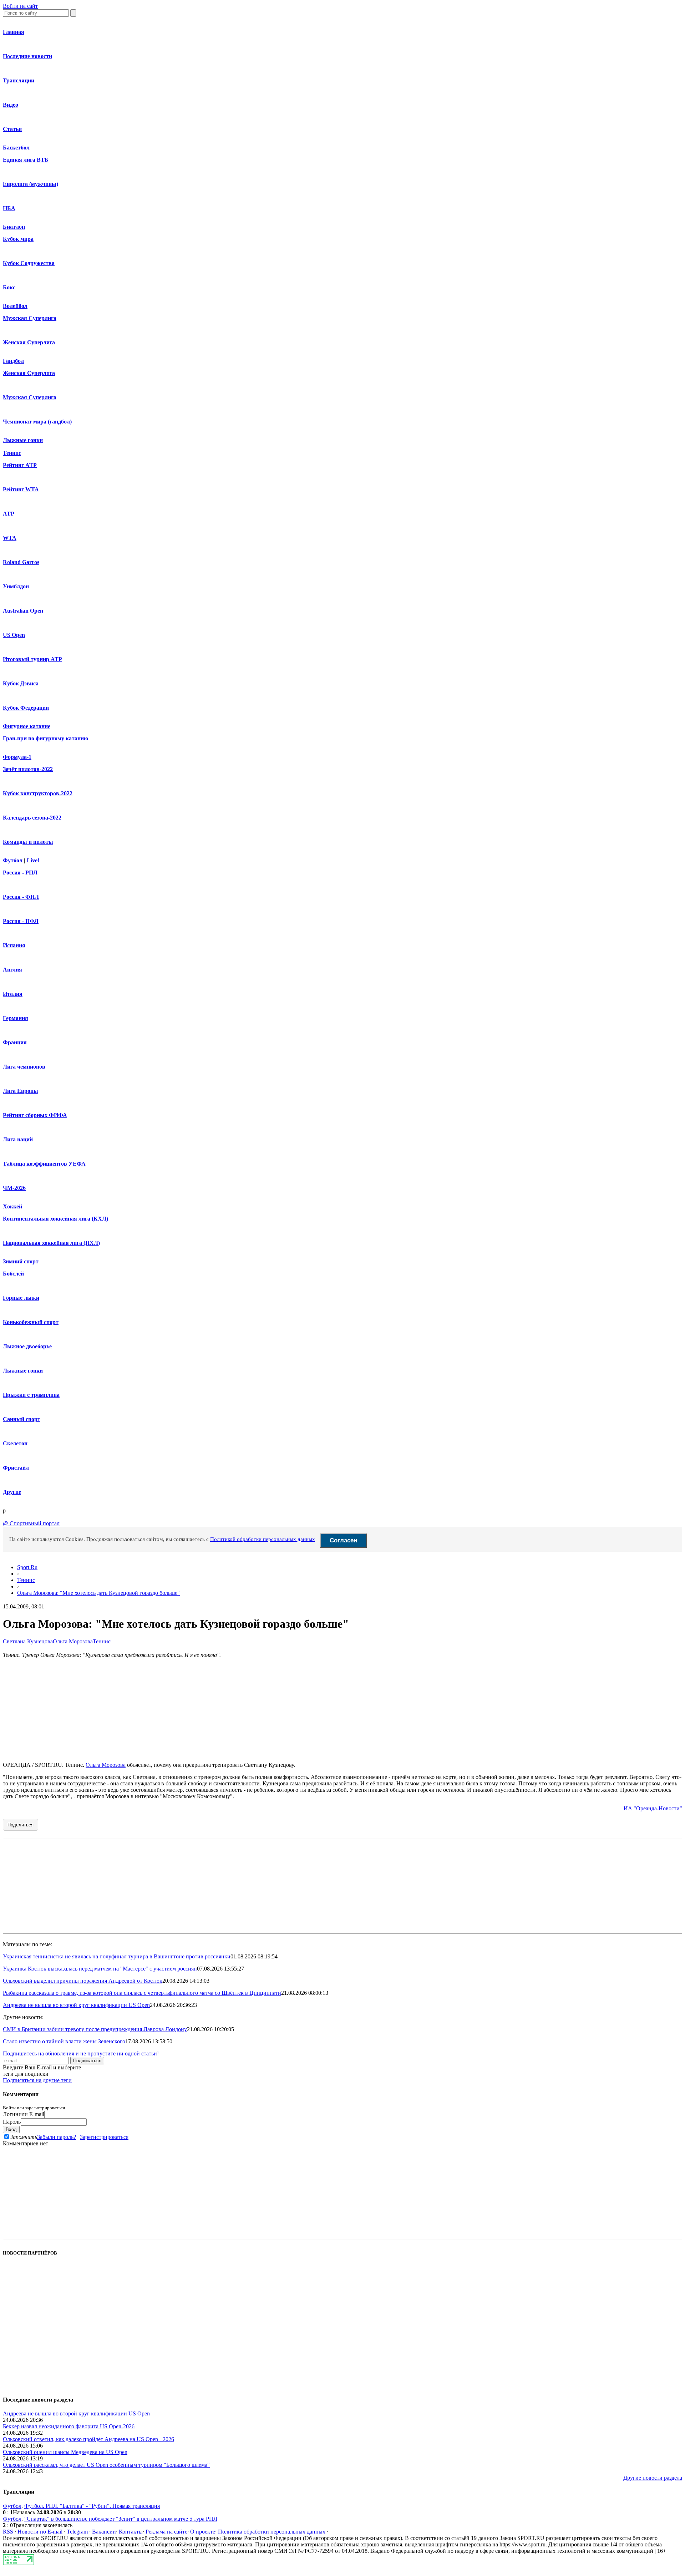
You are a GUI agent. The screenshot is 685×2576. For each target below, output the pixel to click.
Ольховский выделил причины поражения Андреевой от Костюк (83, 1981)
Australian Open (23, 611)
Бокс (9, 287)
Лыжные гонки (23, 440)
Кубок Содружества (29, 263)
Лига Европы (21, 1091)
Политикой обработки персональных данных (263, 1539)
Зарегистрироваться (104, 2137)
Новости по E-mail (40, 2532)
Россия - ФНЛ (21, 897)
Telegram (77, 2532)
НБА (9, 208)
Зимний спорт (21, 1261)
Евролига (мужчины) (31, 184)
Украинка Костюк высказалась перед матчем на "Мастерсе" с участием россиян (100, 1969)
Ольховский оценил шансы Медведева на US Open (65, 2452)
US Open (14, 635)
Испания (14, 945)
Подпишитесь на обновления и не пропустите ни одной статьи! (81, 2053)
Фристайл (16, 1468)
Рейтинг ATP (20, 465)
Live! (33, 860)
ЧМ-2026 (14, 1188)
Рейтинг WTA (21, 489)
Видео (11, 105)
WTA (10, 538)
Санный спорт (22, 1419)
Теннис (12, 453)
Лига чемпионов (24, 1067)
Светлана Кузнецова (28, 1641)
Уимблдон (16, 586)
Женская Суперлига (29, 342)
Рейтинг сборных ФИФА (35, 1115)
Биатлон (14, 227)
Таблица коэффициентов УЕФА (44, 1164)
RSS (8, 2532)
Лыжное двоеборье (27, 1346)
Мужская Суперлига (30, 318)
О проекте (203, 2532)
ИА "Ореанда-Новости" (653, 1808)
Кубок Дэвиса (21, 683)
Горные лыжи (21, 1298)
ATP (9, 514)
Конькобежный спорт (31, 1322)
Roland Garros (21, 562)
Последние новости (27, 56)
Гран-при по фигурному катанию (45, 738)
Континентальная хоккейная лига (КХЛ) (55, 1219)
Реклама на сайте (166, 2532)
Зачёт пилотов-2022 (28, 769)
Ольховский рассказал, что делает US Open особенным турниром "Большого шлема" (106, 2465)
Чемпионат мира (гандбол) (37, 422)
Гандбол (13, 361)
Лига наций (18, 1139)
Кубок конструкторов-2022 (38, 793)
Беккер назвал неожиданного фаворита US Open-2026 (69, 2426)
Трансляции (19, 80)
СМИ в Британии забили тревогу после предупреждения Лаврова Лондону (95, 2029)
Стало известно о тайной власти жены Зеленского (64, 2041)
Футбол (13, 860)
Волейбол (15, 306)
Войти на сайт (20, 6)
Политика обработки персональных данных (272, 2532)
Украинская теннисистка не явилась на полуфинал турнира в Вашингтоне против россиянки (117, 1956)
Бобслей (13, 1274)
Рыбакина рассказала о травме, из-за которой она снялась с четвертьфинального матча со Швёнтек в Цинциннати (142, 1993)
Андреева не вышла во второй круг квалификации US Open (76, 2005)
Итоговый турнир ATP (32, 659)
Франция (15, 1042)
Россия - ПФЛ (21, 921)
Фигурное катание (27, 726)
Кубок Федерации (26, 708)
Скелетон (15, 1443)
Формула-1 (17, 757)
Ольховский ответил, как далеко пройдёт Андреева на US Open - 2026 (88, 2439)
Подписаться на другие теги (37, 2080)
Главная (14, 32)
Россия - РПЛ (20, 873)
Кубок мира (18, 239)
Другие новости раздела (653, 2478)
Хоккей (12, 1206)
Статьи (12, 129)
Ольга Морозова (73, 1641)
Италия (13, 994)
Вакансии (104, 2532)
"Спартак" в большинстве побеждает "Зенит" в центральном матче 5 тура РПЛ (121, 2519)
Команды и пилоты (28, 842)
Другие (12, 1492)
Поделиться (21, 1825)
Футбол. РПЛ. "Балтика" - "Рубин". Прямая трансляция (92, 2506)
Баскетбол (16, 148)
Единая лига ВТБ (26, 160)
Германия (16, 1018)
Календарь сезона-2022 (32, 818)
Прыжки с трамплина (31, 1395)
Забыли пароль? (57, 2137)
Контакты (131, 2532)
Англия (12, 970)
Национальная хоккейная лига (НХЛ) (51, 1243)
